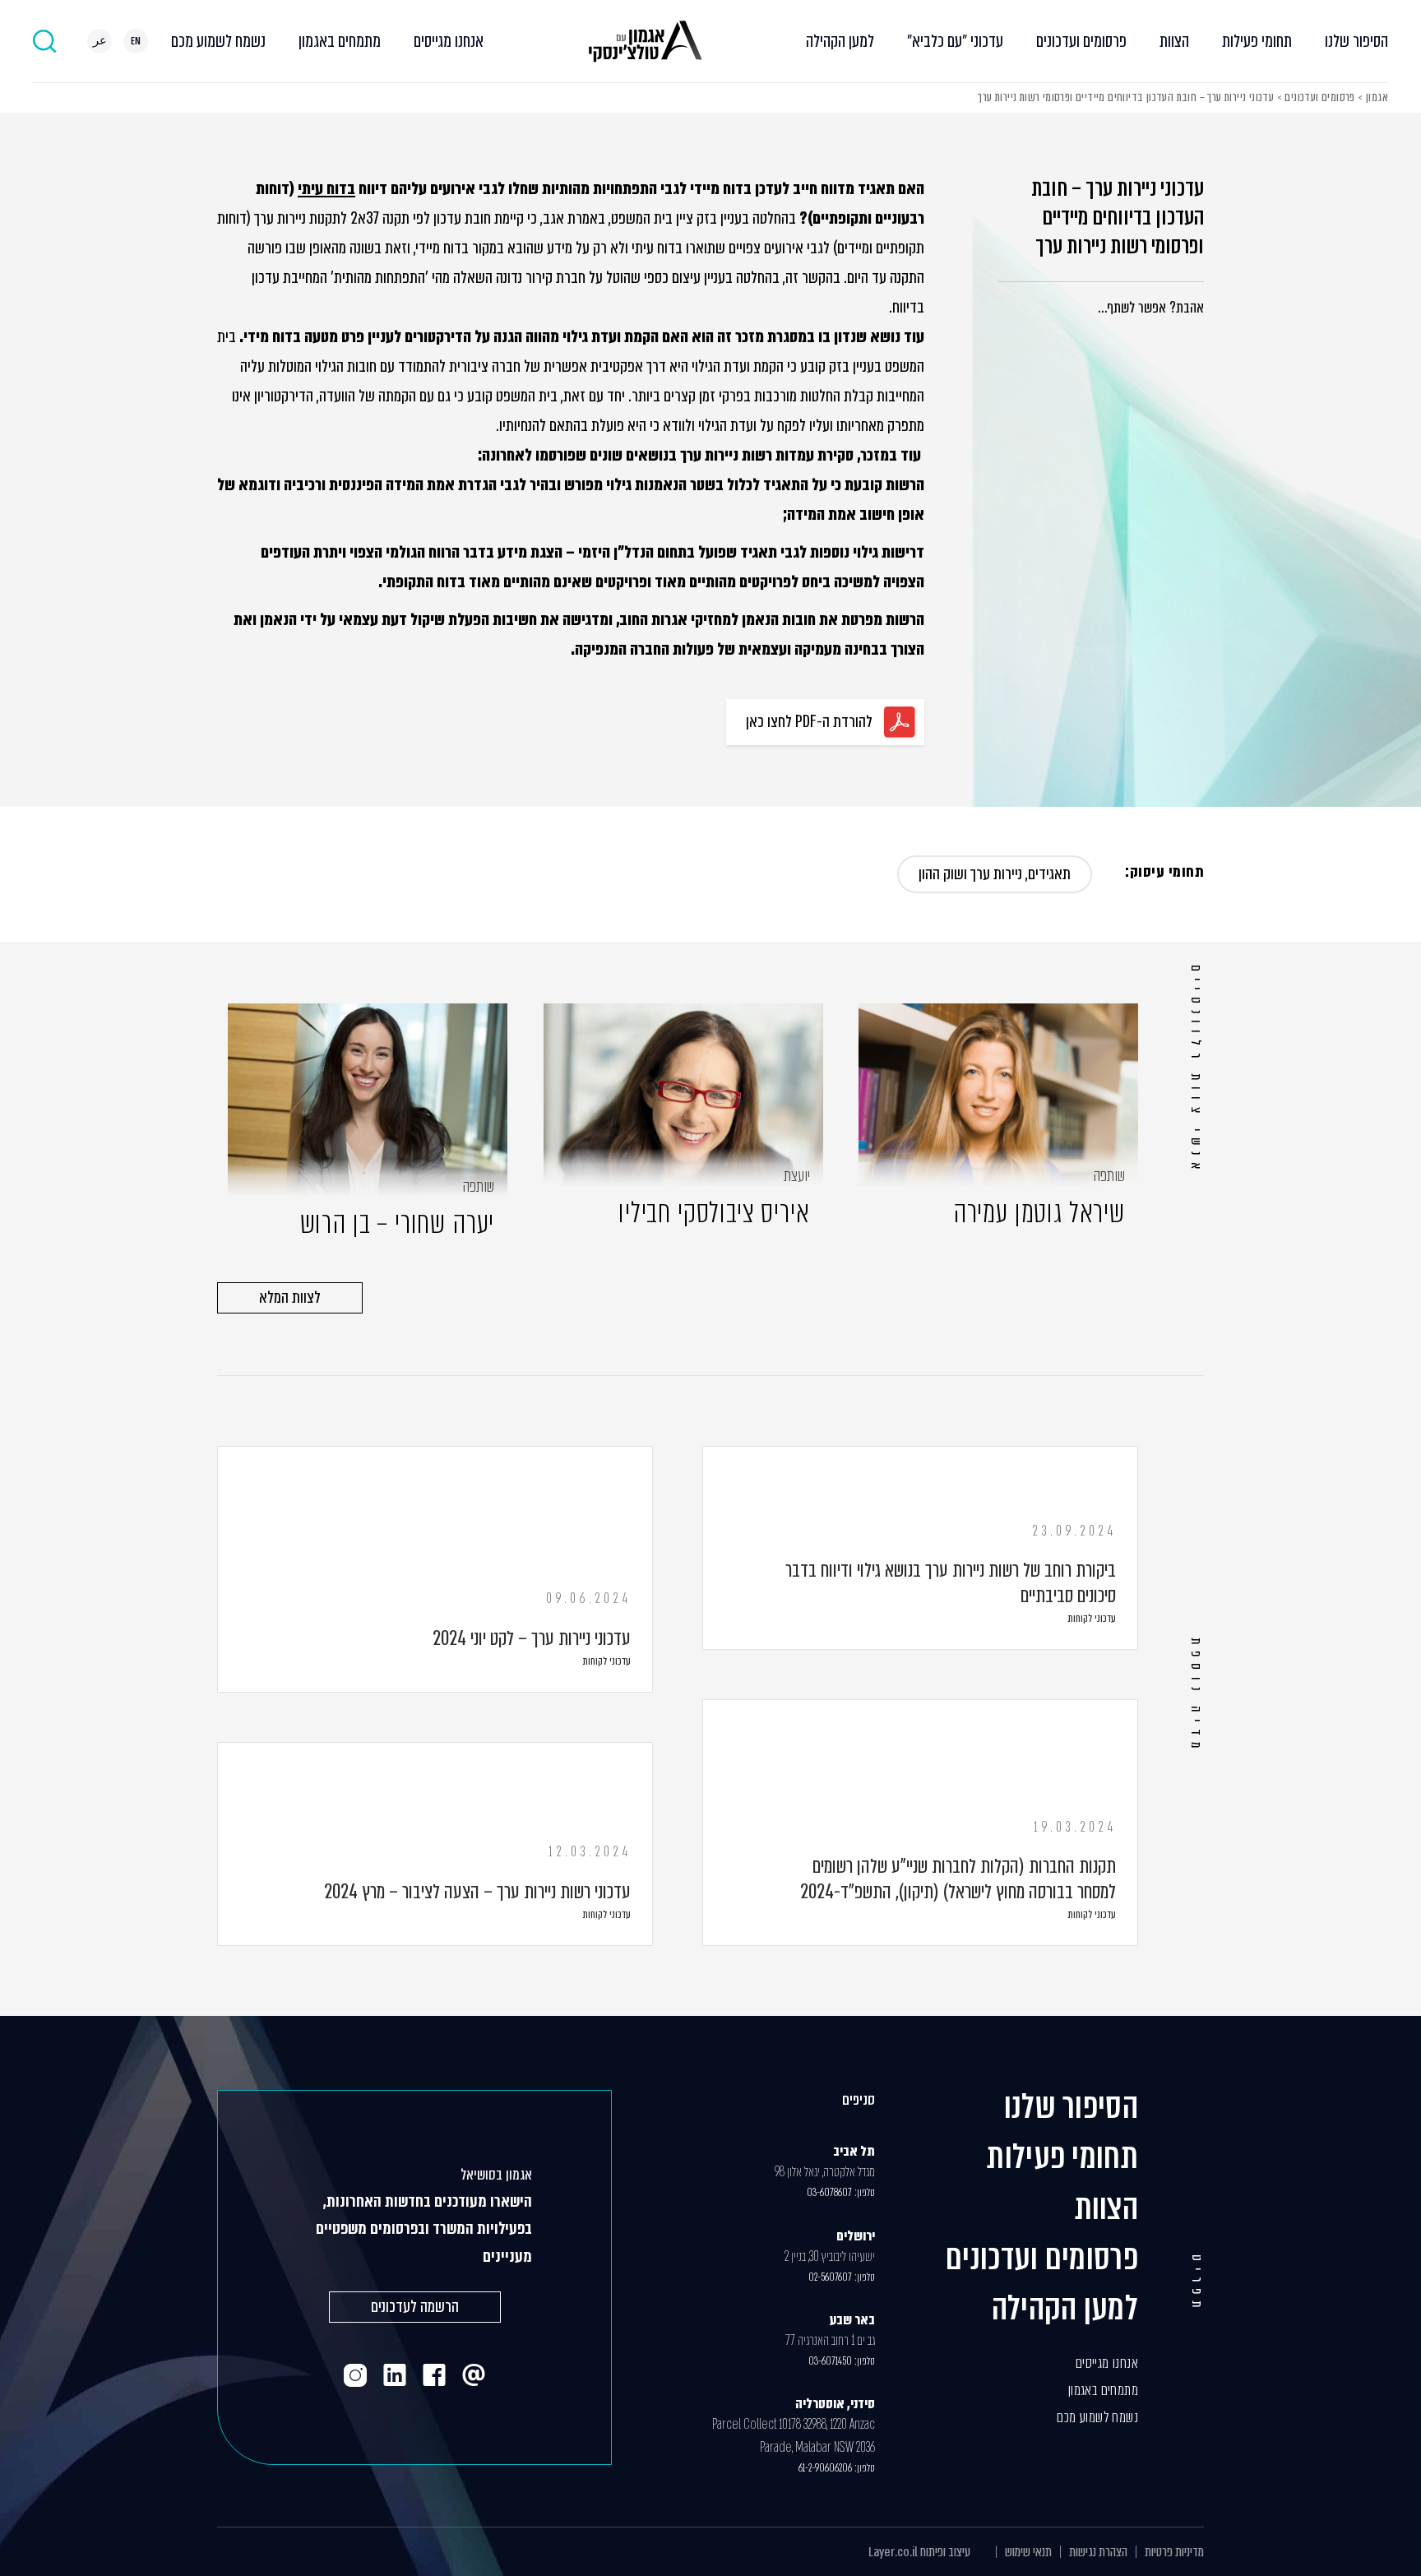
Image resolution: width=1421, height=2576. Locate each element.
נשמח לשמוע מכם (218, 41)
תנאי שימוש (1028, 2552)
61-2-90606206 (825, 2468)
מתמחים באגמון (340, 41)
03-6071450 (830, 2361)
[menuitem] (136, 41)
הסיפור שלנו (1356, 41)
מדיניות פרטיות (1174, 2552)
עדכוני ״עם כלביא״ (955, 41)
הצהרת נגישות (1098, 2552)
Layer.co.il (893, 2552)
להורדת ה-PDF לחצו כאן (809, 722)
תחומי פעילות (1257, 41)
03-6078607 (829, 2192)
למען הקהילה (840, 41)
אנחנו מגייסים (449, 41)
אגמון (1377, 97)
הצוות (1174, 41)
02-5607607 (830, 2277)
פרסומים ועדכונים (1081, 41)
